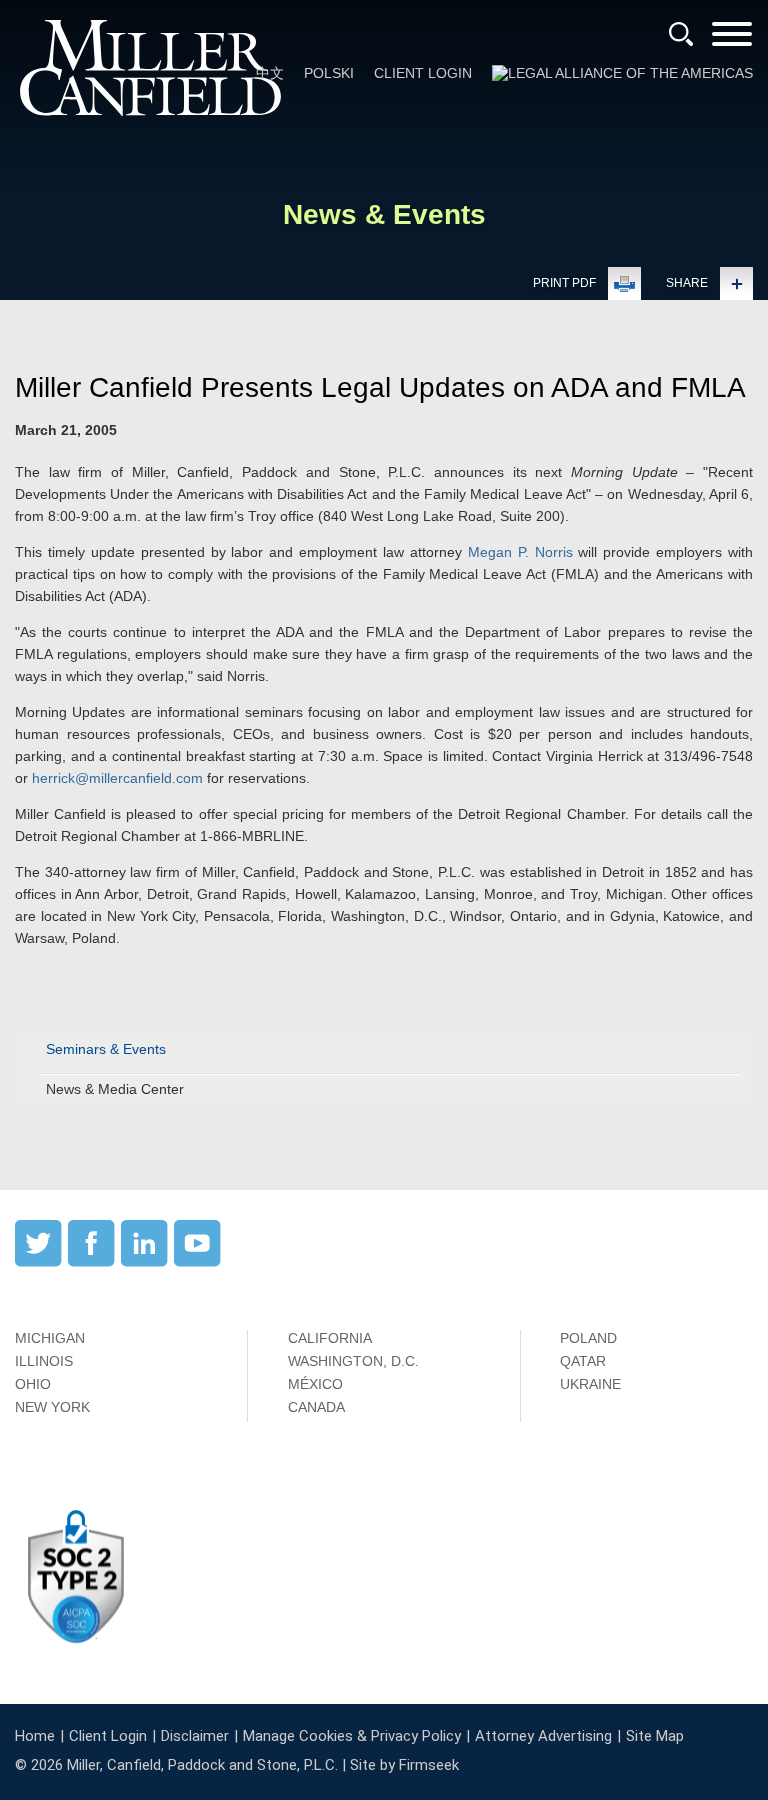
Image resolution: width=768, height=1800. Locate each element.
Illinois (44, 1361)
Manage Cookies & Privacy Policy (352, 1736)
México (315, 1384)
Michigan (50, 1338)
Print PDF (564, 283)
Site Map (655, 1736)
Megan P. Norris (520, 552)
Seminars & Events (106, 1049)
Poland (588, 1338)
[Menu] (732, 40)
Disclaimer (195, 1736)
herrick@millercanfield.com (117, 778)
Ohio (33, 1384)
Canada (316, 1407)
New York (52, 1407)
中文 (270, 73)
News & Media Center (115, 1089)
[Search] (681, 34)
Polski (329, 73)
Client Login (423, 73)
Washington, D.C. (353, 1361)
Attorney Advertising (543, 1736)
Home (35, 1736)
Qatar (583, 1361)
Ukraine (590, 1384)
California (330, 1338)
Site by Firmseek (404, 1765)
